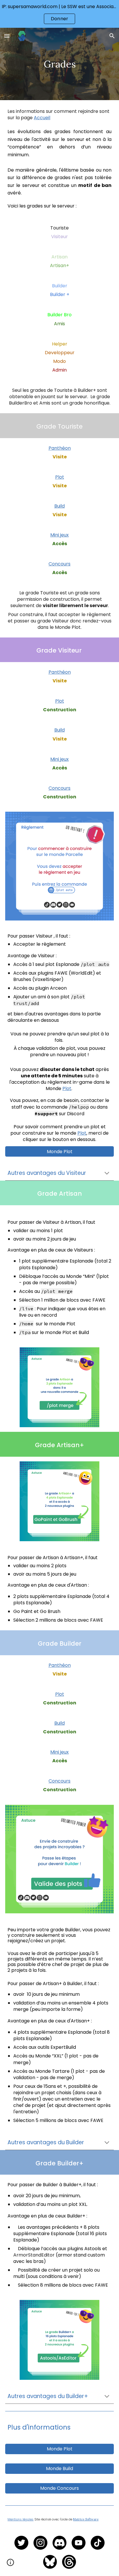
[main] (59, 64)
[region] (59, 14)
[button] (7, 36)
